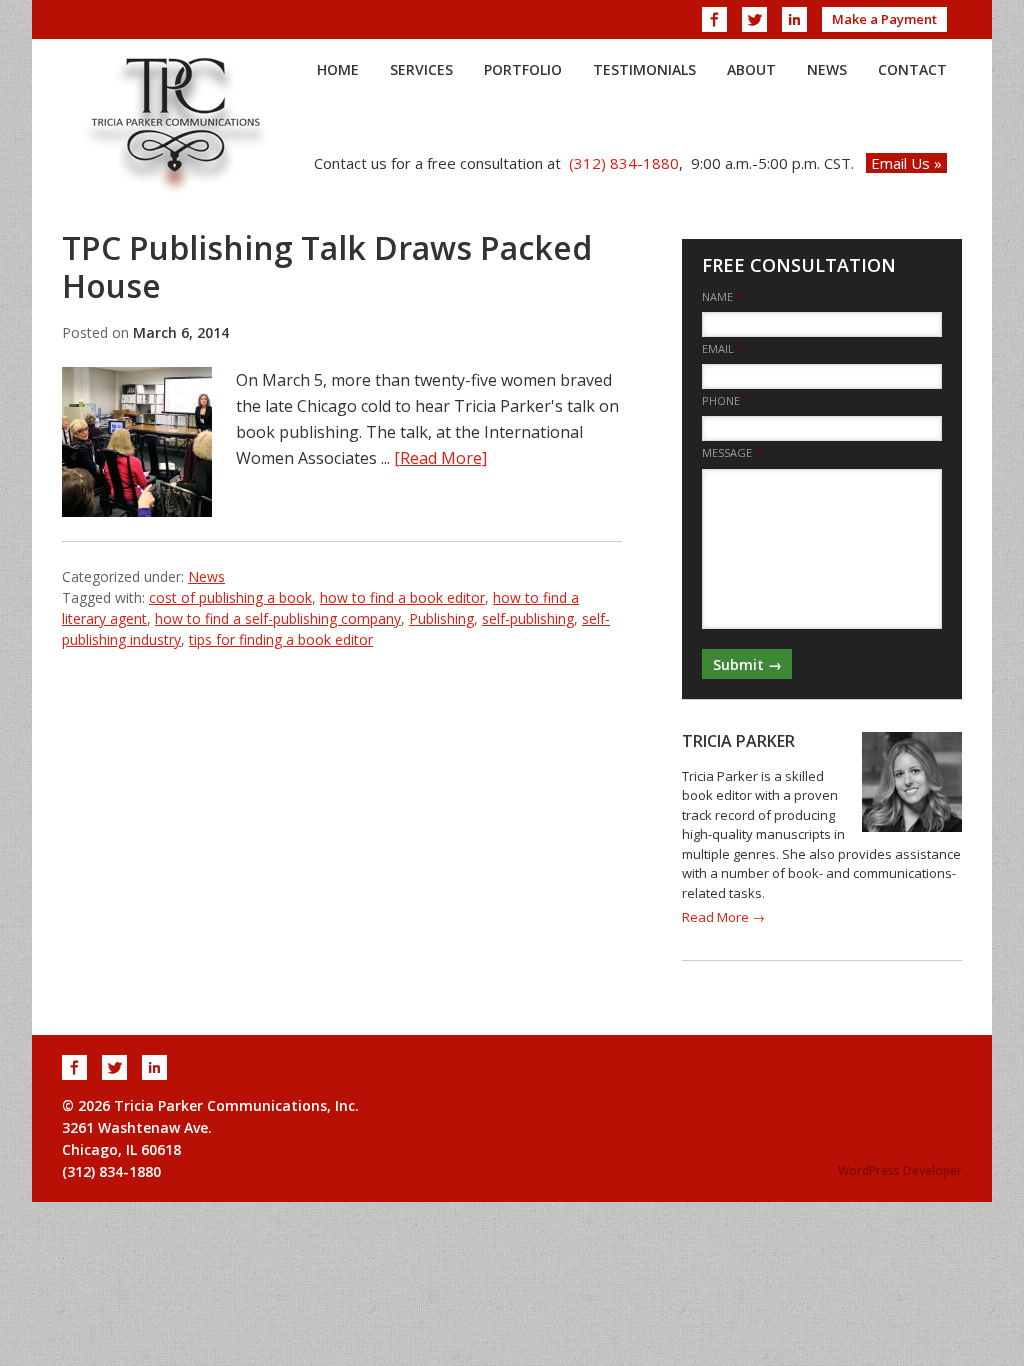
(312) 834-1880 (624, 163)
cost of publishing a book (230, 597)
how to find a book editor (402, 597)
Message (732, 453)
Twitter (754, 19)
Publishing (441, 618)
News (206, 576)
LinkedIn (794, 19)
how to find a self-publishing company (278, 618)
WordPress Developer (900, 1170)
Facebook (714, 19)
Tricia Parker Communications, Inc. (177, 124)
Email (723, 349)
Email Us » (906, 163)
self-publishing (528, 618)
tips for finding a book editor (281, 639)
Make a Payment (884, 19)
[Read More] (440, 458)
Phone (726, 401)
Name (722, 297)
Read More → (723, 917)
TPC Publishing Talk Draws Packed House (327, 266)
